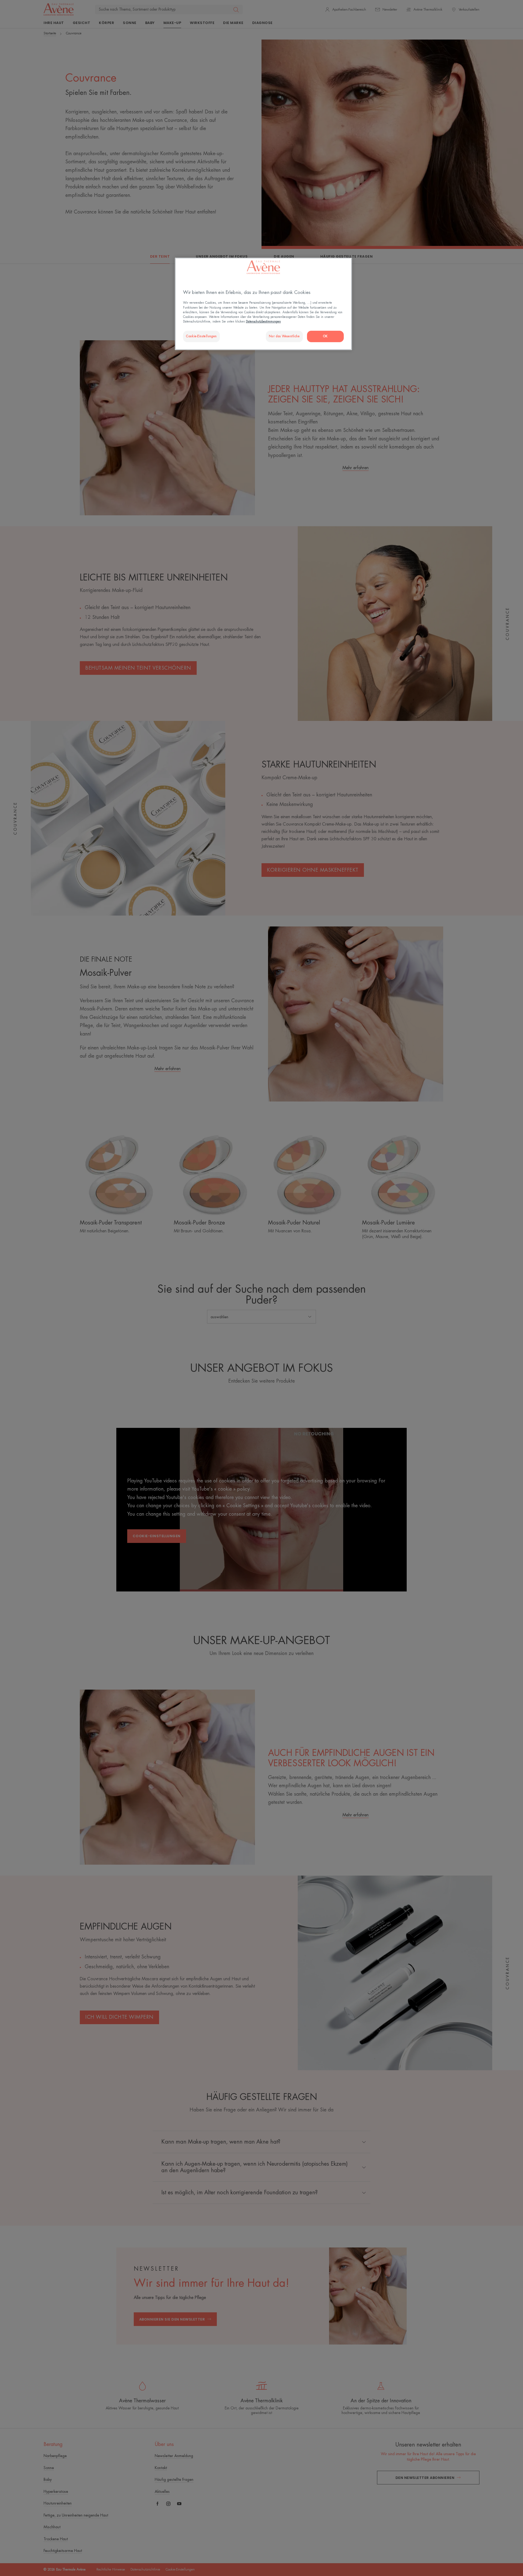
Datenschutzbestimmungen (263, 322)
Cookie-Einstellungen (201, 336)
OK (325, 336)
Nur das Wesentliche (284, 336)
